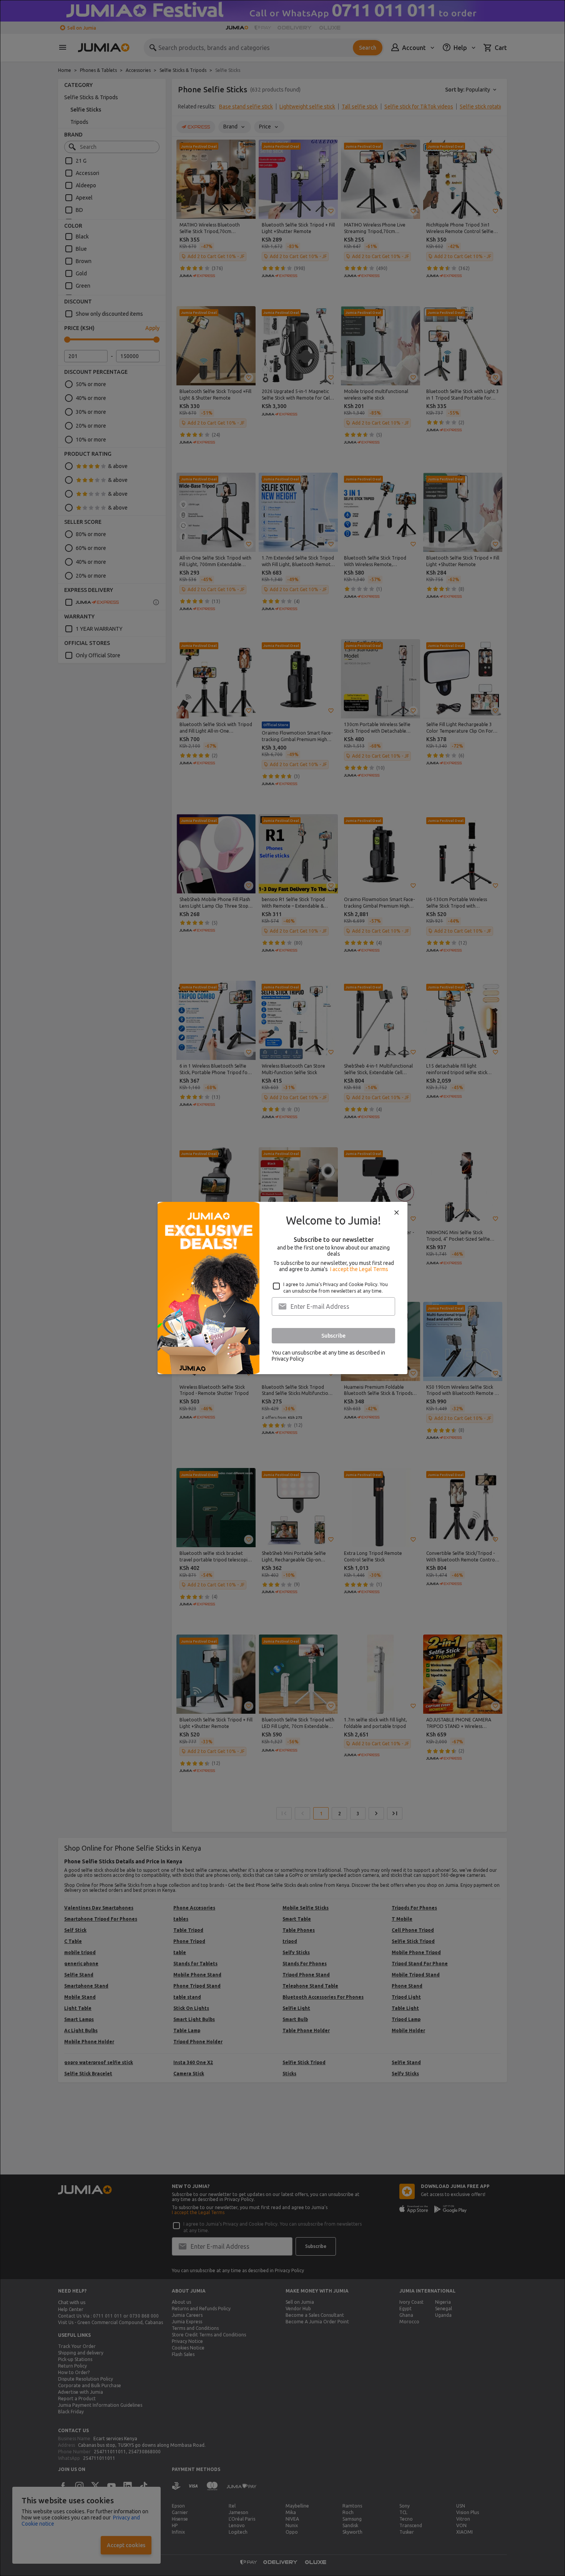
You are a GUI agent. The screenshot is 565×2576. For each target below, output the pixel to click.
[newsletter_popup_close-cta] (397, 1213)
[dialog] (282, 1288)
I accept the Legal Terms (359, 1269)
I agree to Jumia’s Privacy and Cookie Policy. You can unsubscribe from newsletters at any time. (336, 1288)
